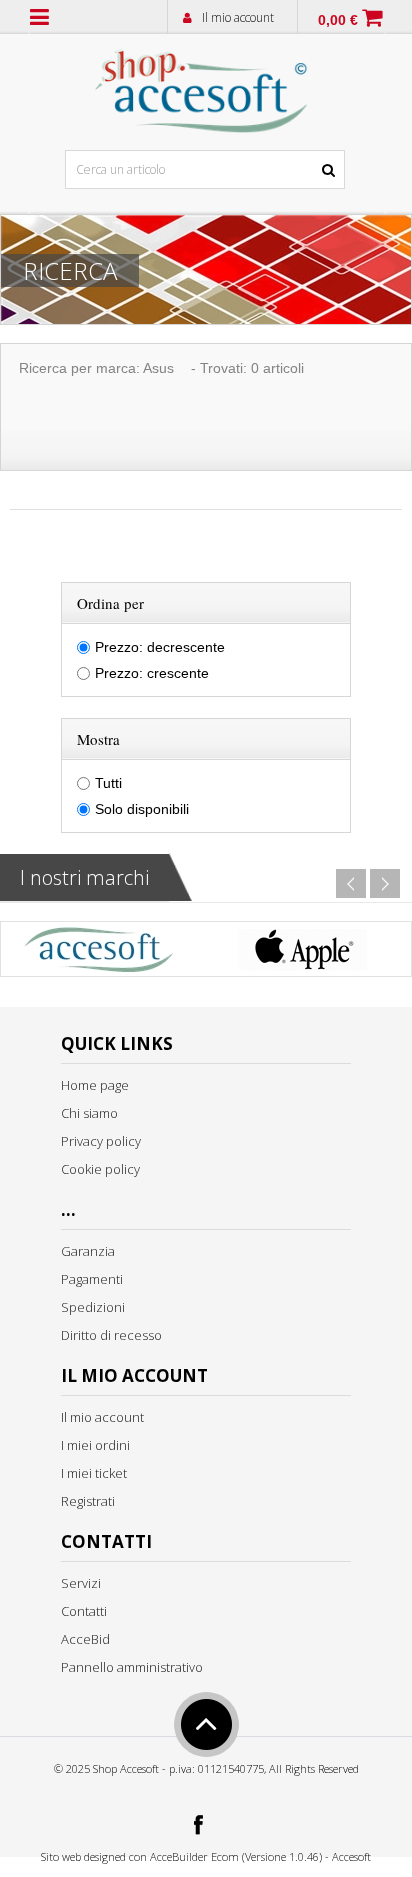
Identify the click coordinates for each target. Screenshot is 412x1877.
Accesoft (351, 1856)
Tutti (108, 783)
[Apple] (302, 954)
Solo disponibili (142, 809)
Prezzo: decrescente (160, 647)
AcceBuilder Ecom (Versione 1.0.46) (236, 1856)
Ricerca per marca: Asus (96, 368)
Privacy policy (101, 1141)
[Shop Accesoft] (201, 86)
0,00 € (338, 20)
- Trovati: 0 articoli (247, 368)
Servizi (81, 1583)
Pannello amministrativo (132, 1667)
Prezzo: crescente (152, 673)
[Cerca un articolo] (329, 125)
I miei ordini (95, 1445)
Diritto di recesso (111, 1335)
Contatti (84, 1611)
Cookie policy (100, 1169)
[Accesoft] (99, 954)
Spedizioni (93, 1307)
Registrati (88, 1501)
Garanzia (88, 1251)
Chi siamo (89, 1113)
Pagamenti (92, 1279)
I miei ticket (94, 1473)
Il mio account (238, 17)
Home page (95, 1085)
